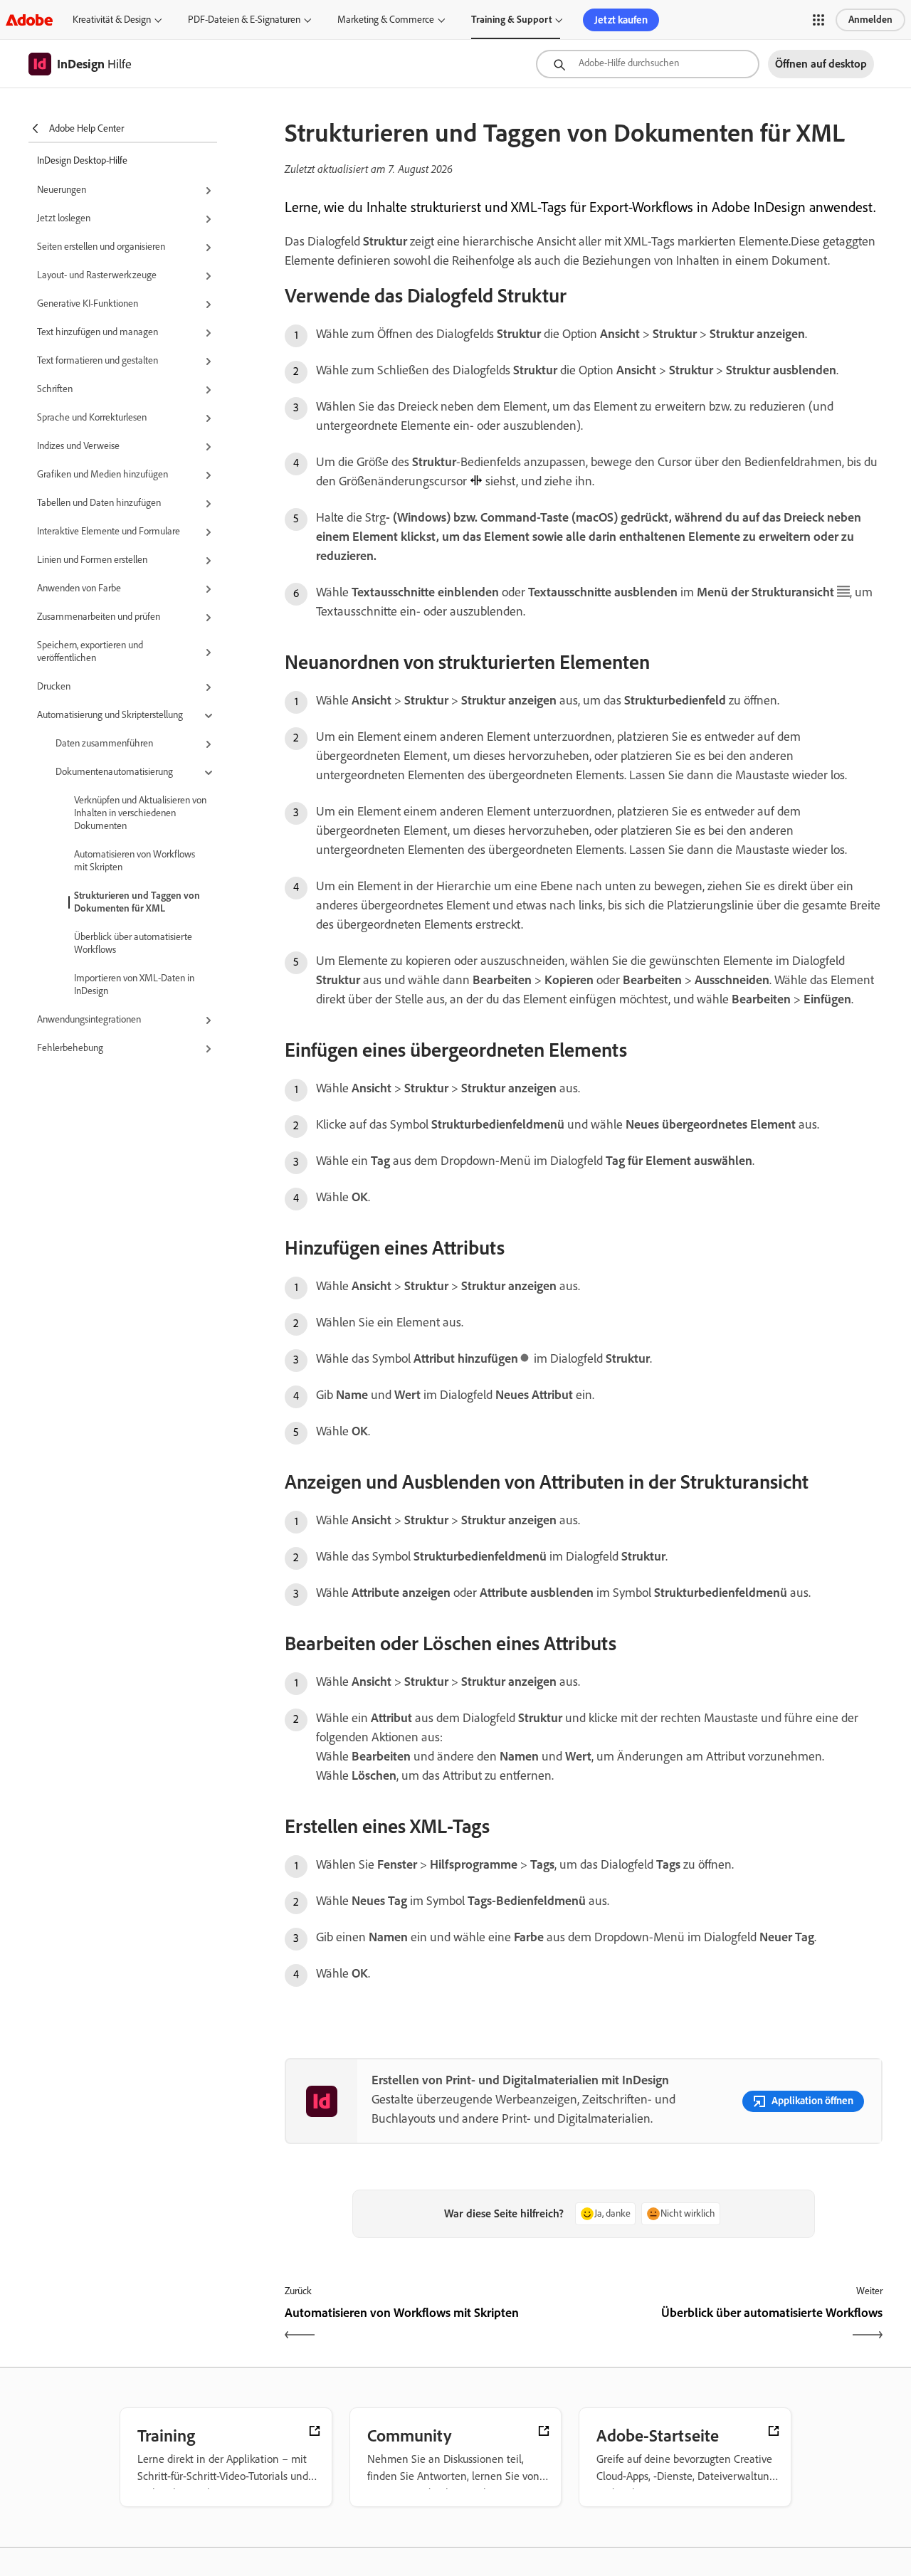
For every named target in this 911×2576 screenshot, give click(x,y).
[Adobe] (29, 20)
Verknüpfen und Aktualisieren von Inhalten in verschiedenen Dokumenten (140, 813)
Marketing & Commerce (386, 20)
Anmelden (870, 20)
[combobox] (648, 64)
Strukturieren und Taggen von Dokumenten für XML (137, 902)
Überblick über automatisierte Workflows (133, 943)
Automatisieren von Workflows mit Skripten (135, 861)
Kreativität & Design (112, 20)
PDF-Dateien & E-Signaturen (244, 20)
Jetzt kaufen (621, 20)
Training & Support (511, 20)
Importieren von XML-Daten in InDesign (134, 985)
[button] (818, 20)
